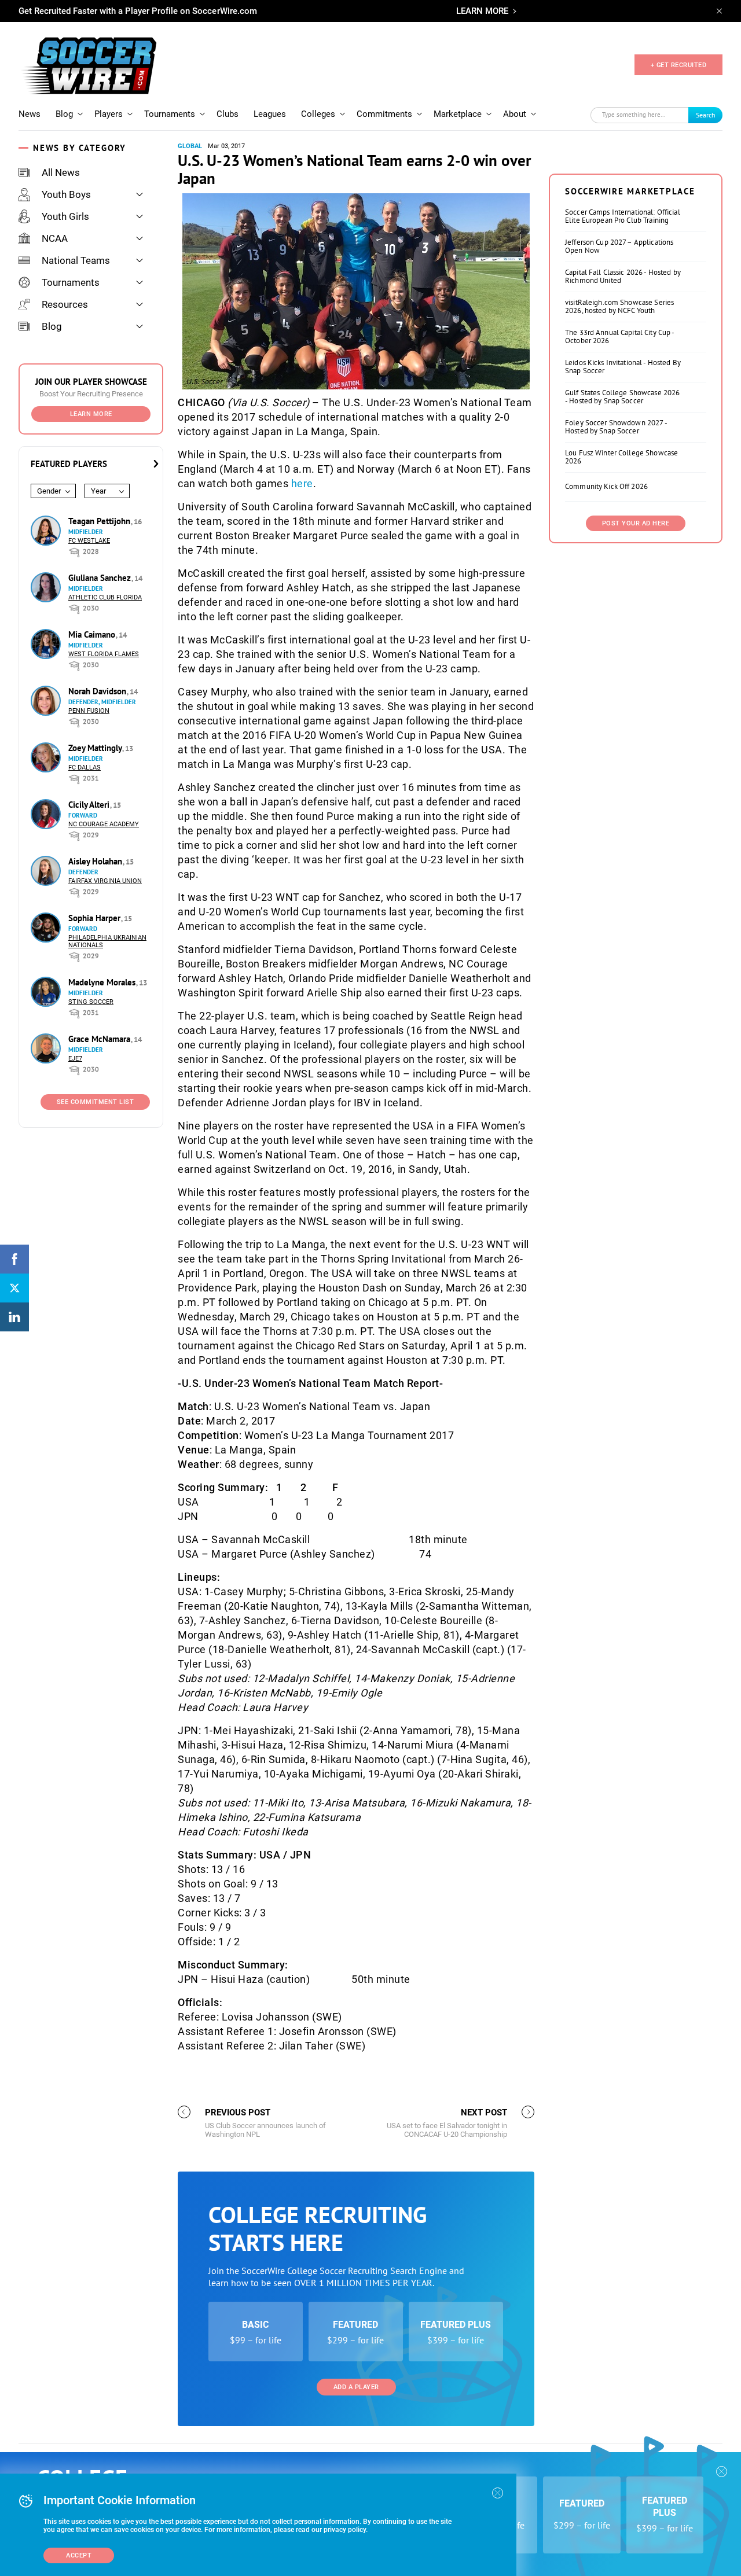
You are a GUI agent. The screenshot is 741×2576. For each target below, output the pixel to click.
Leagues (270, 114)
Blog (64, 114)
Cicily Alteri (90, 805)
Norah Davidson (98, 691)
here (302, 483)
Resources (65, 304)
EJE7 (75, 1059)
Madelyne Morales (103, 982)
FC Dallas (85, 768)
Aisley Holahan (96, 861)
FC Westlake (89, 541)
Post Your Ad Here (636, 523)
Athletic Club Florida (105, 597)
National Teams (76, 260)
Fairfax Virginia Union (105, 881)
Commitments (384, 114)
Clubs (228, 114)
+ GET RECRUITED (679, 65)
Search (706, 115)
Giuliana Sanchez (101, 578)
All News (61, 172)
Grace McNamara (100, 1039)
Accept (79, 2555)
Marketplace (458, 114)
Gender (49, 491)
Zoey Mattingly (96, 748)
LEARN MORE (482, 11)
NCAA (55, 238)
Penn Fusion (89, 711)
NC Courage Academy (104, 824)
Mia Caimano (93, 634)
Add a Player (356, 2387)
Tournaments (170, 114)
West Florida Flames (104, 654)
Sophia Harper (96, 918)
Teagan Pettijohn (100, 521)
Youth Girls (65, 216)
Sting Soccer (91, 1002)
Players (109, 114)
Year (98, 491)
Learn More (91, 414)
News (30, 114)
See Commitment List (96, 1102)
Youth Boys (66, 194)
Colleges (318, 114)
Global (190, 146)
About (515, 114)
